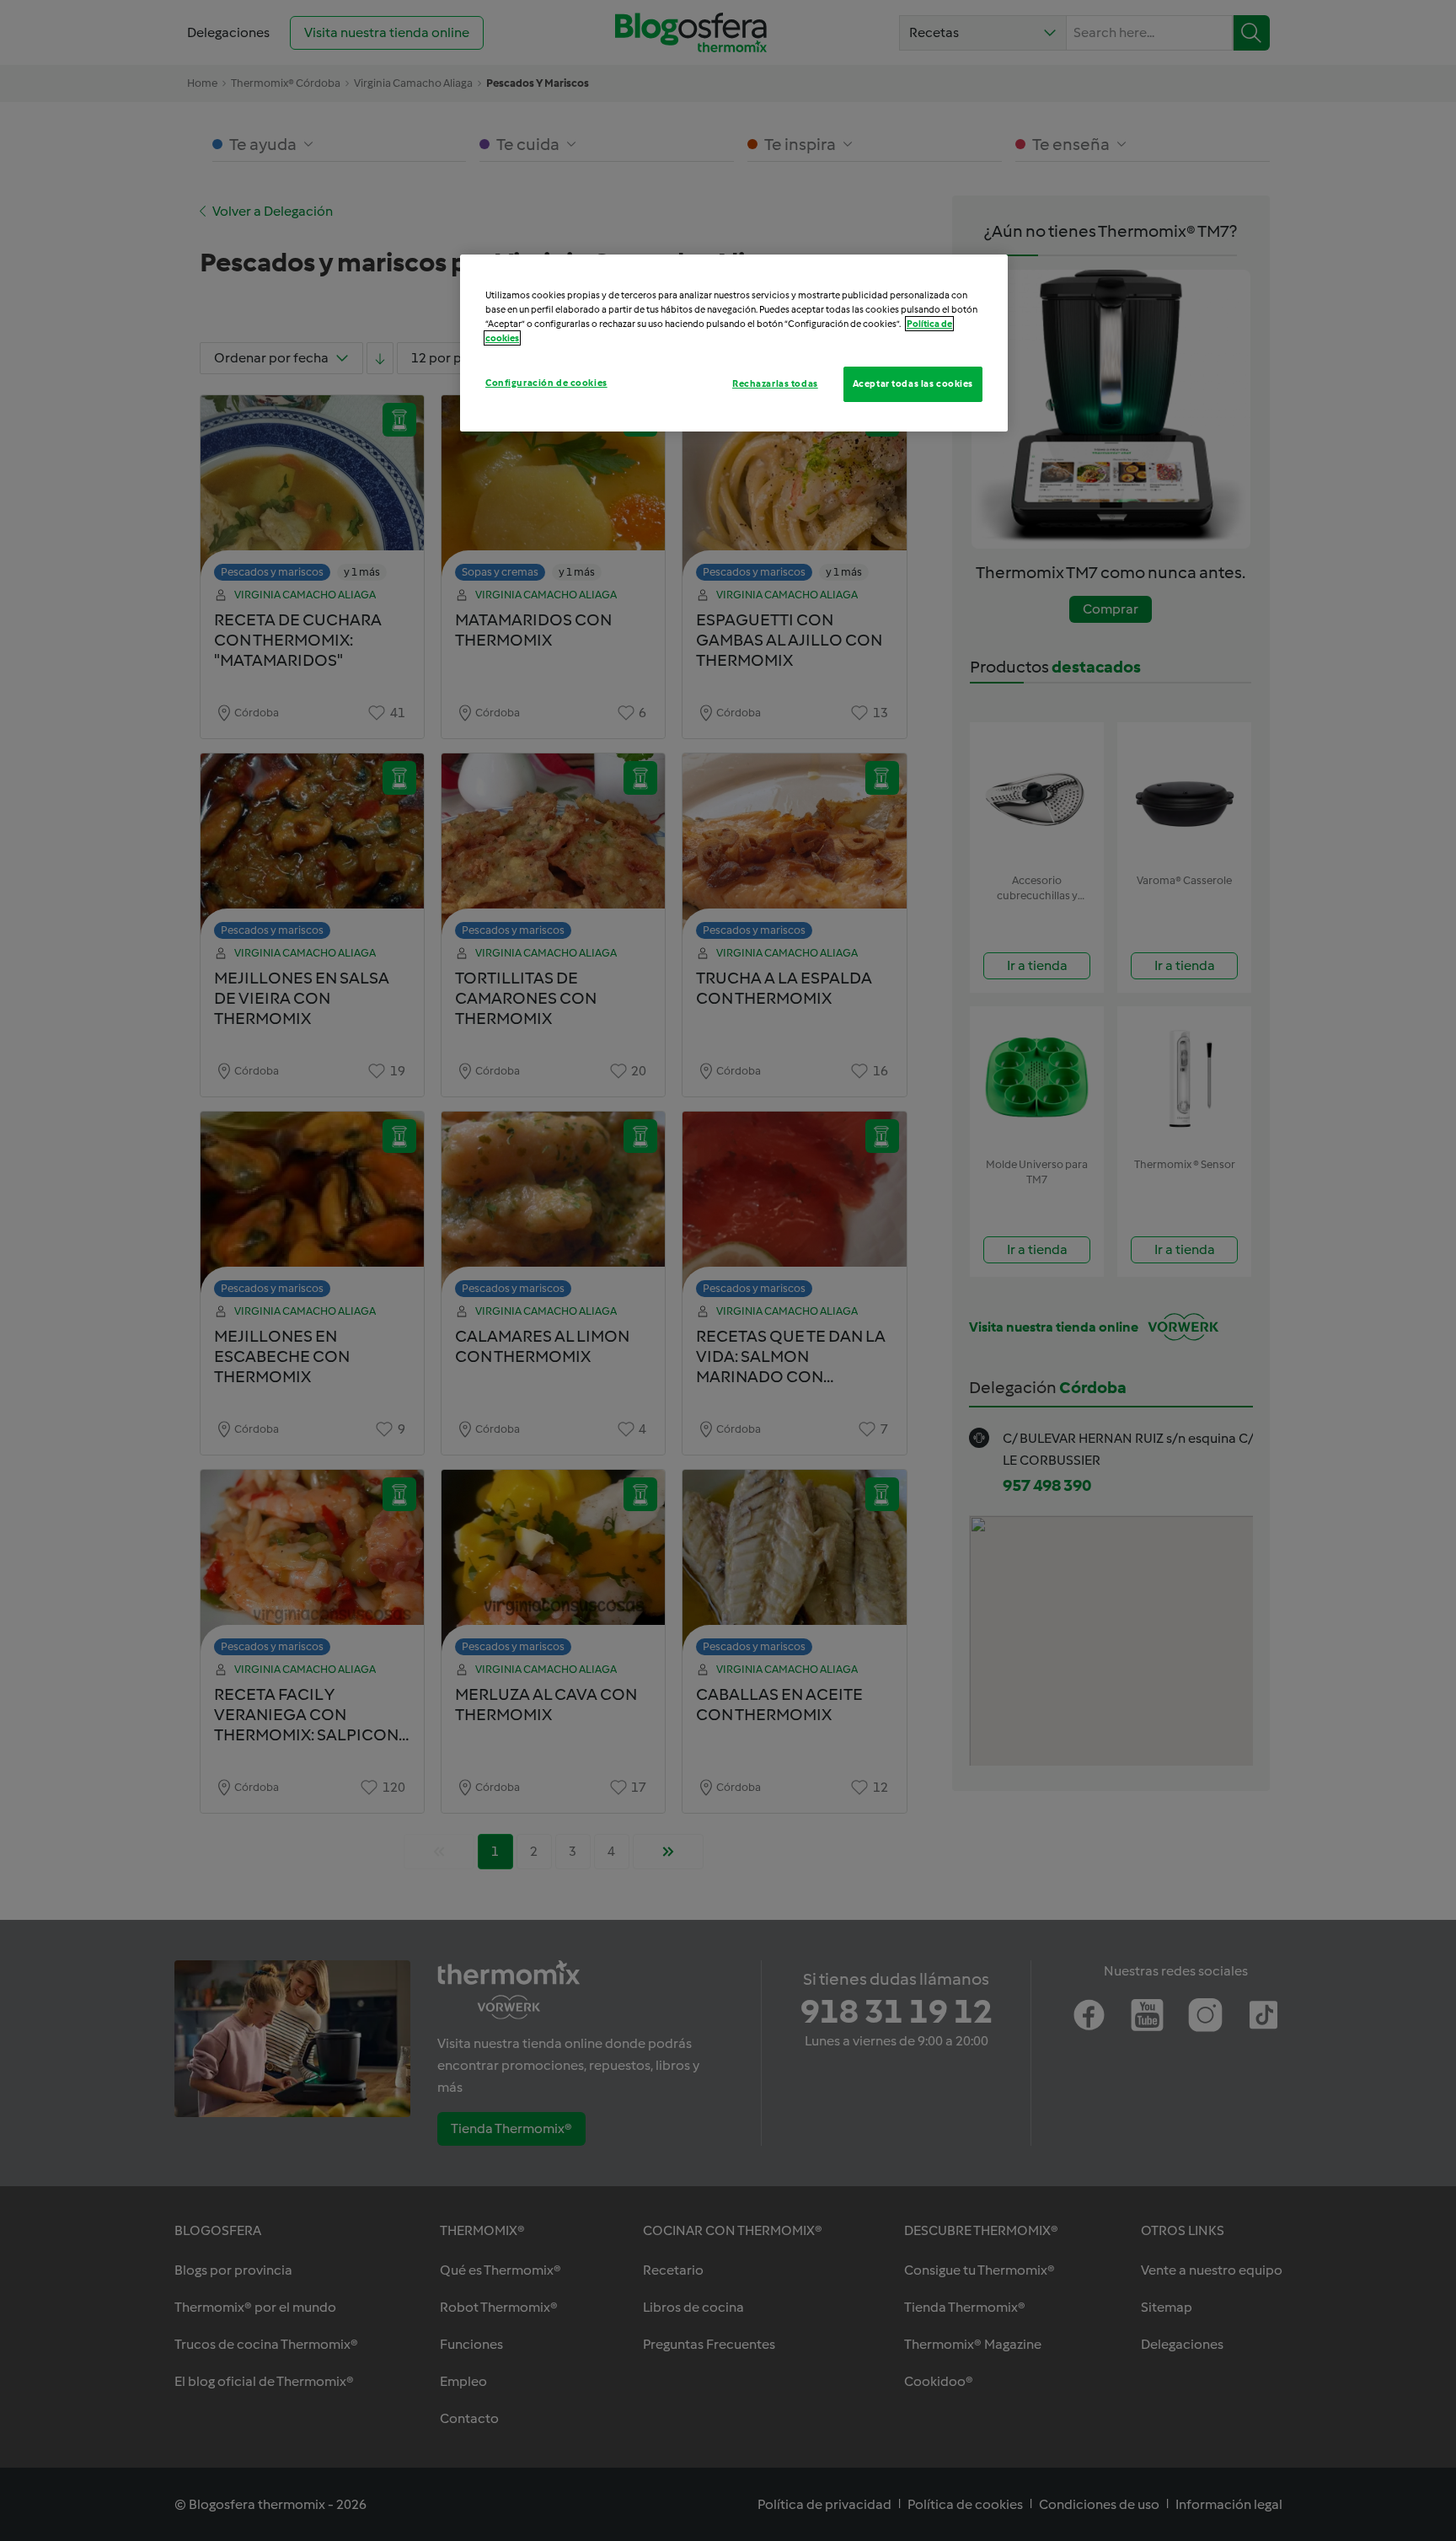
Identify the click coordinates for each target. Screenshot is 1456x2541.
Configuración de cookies (546, 383)
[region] (734, 343)
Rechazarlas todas (775, 383)
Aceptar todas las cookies (913, 383)
